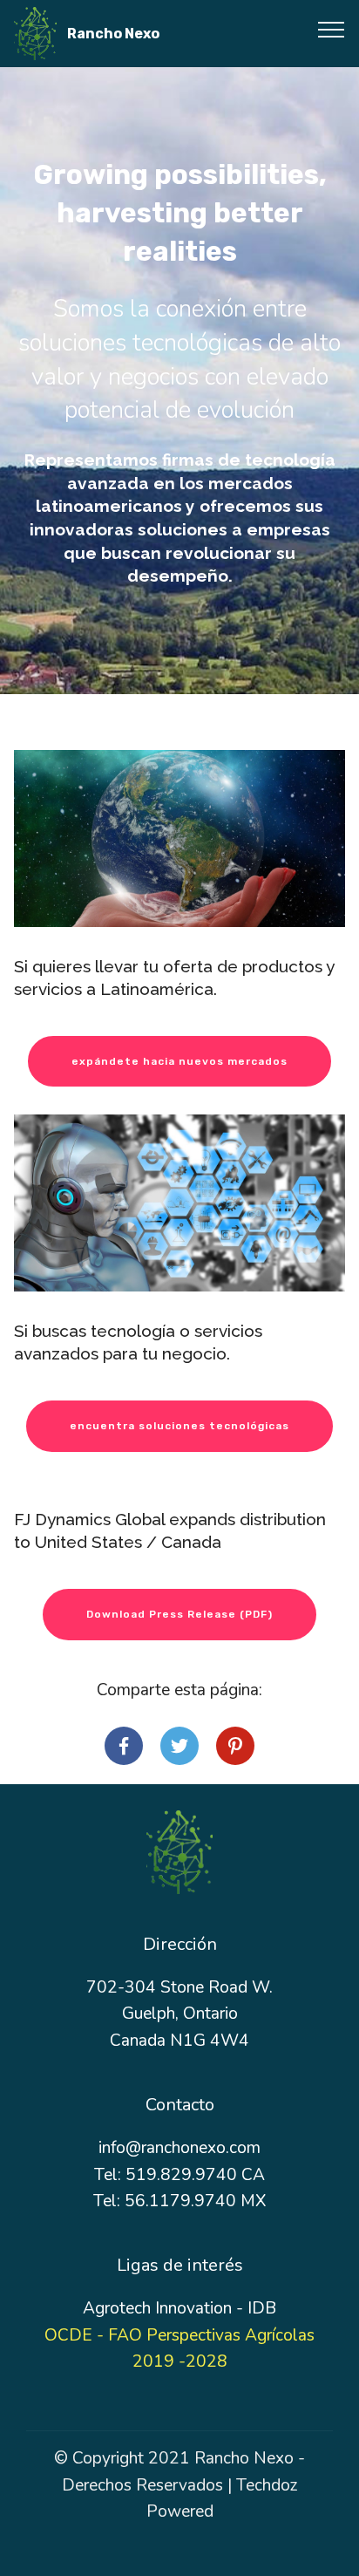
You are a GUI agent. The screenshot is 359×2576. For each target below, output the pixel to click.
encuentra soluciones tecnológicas (179, 1426)
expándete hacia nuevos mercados (179, 1061)
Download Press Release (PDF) (179, 1614)
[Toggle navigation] (332, 29)
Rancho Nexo (113, 34)
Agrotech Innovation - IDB (179, 2308)
